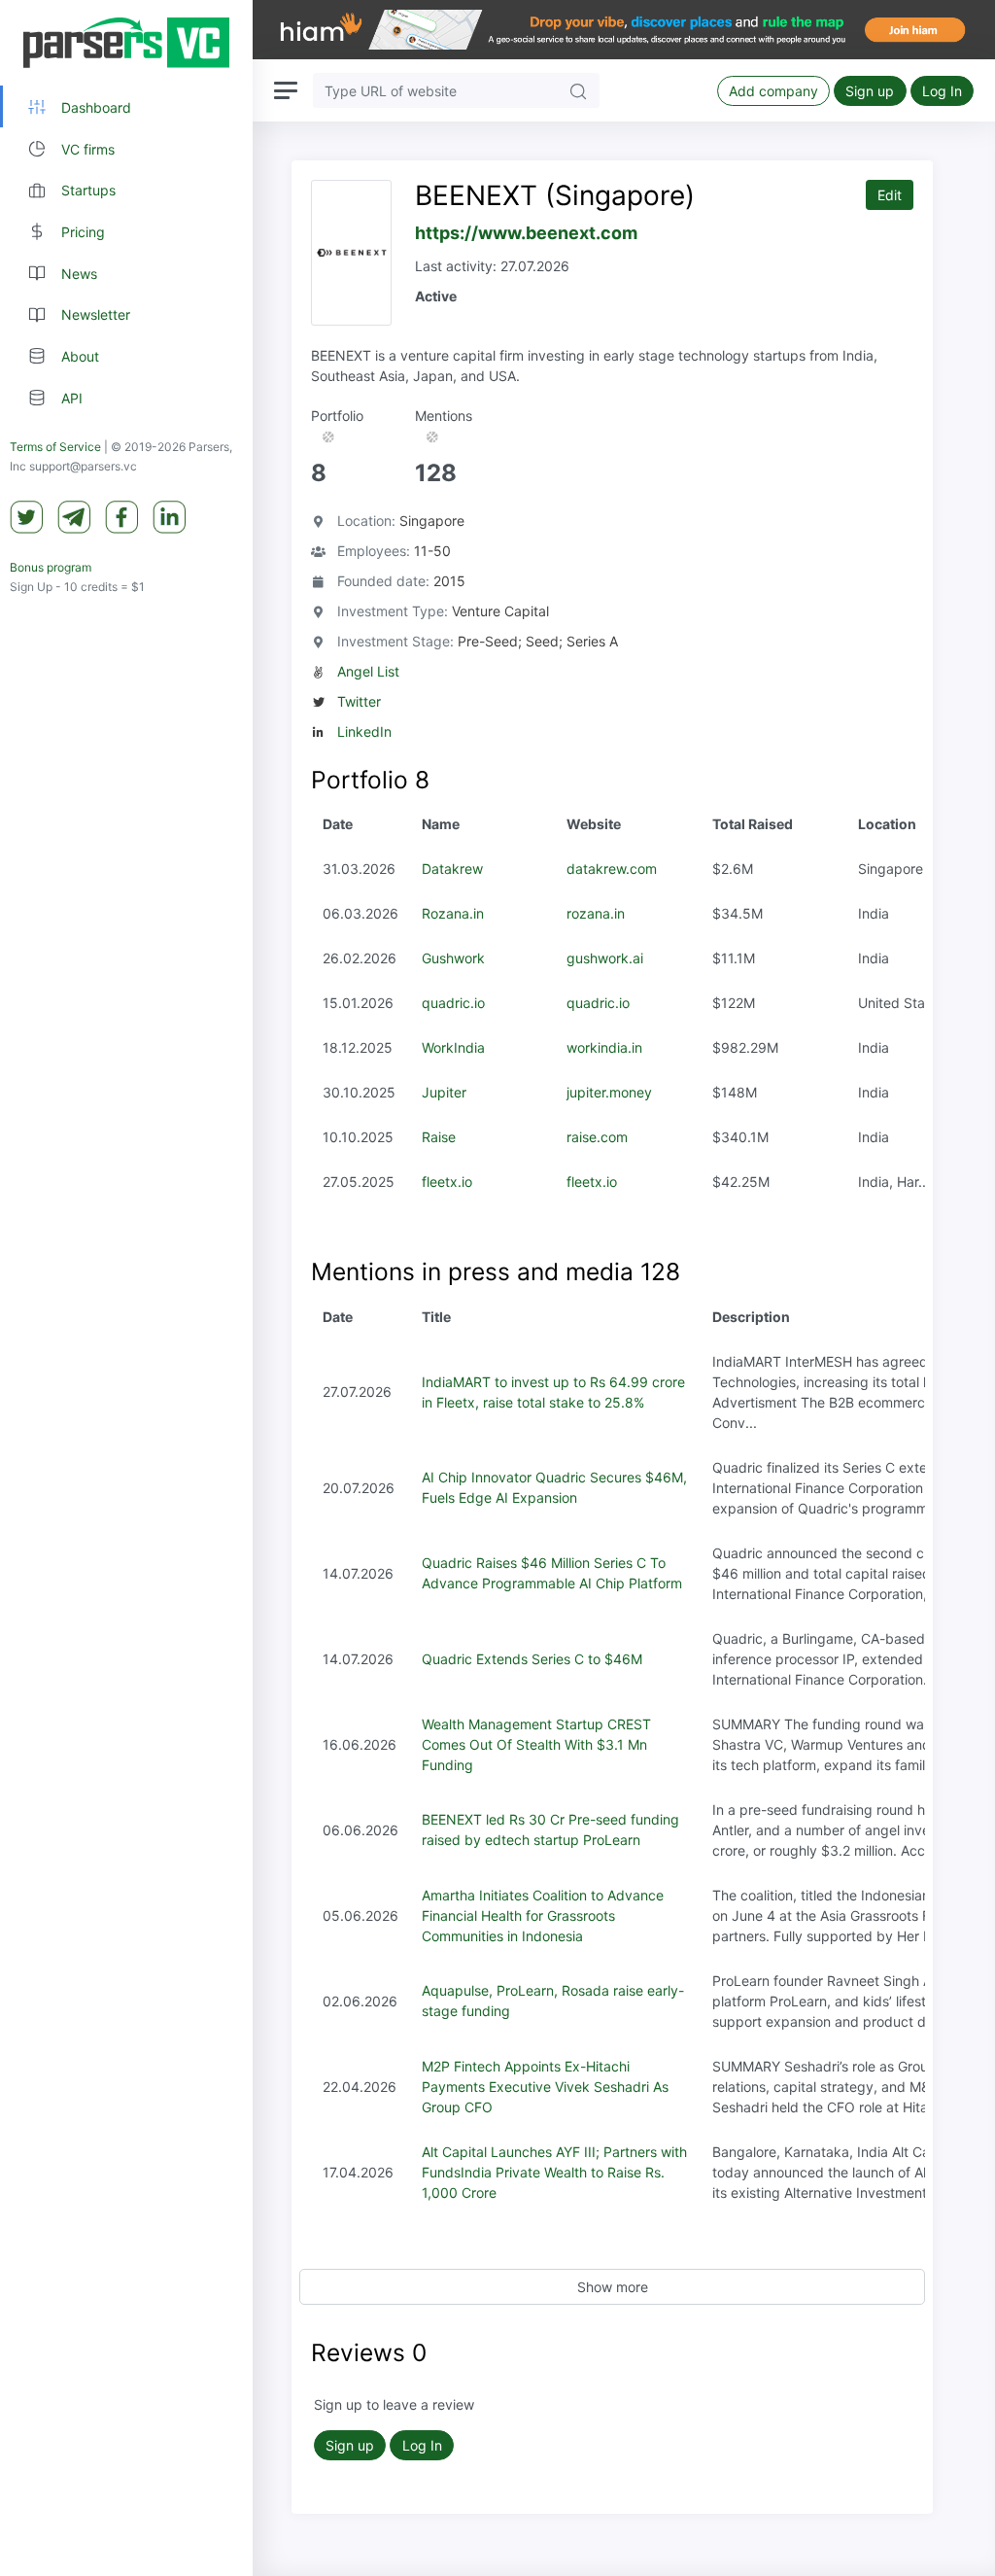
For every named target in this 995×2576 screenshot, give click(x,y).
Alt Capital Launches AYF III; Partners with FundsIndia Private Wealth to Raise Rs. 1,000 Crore (554, 2172)
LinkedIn (364, 731)
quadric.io (453, 1003)
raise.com (597, 1137)
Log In (942, 91)
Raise (439, 1137)
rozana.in (596, 913)
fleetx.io (447, 1182)
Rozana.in (453, 913)
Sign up (870, 91)
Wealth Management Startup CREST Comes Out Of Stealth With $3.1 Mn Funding (536, 1744)
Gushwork (453, 958)
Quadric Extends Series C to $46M (532, 1659)
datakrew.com (612, 869)
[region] (126, 1288)
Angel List (368, 671)
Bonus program (51, 567)
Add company (773, 91)
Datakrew (452, 869)
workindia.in (604, 1047)
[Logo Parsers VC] (126, 43)
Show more (613, 2287)
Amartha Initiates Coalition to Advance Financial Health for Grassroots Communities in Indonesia (543, 1915)
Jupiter (444, 1092)
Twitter (359, 701)
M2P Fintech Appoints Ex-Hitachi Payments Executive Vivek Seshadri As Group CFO (545, 2087)
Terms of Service (55, 447)
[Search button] (578, 90)
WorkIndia (453, 1047)
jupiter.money (609, 1092)
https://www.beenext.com (526, 233)
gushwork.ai (605, 958)
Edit (890, 195)
